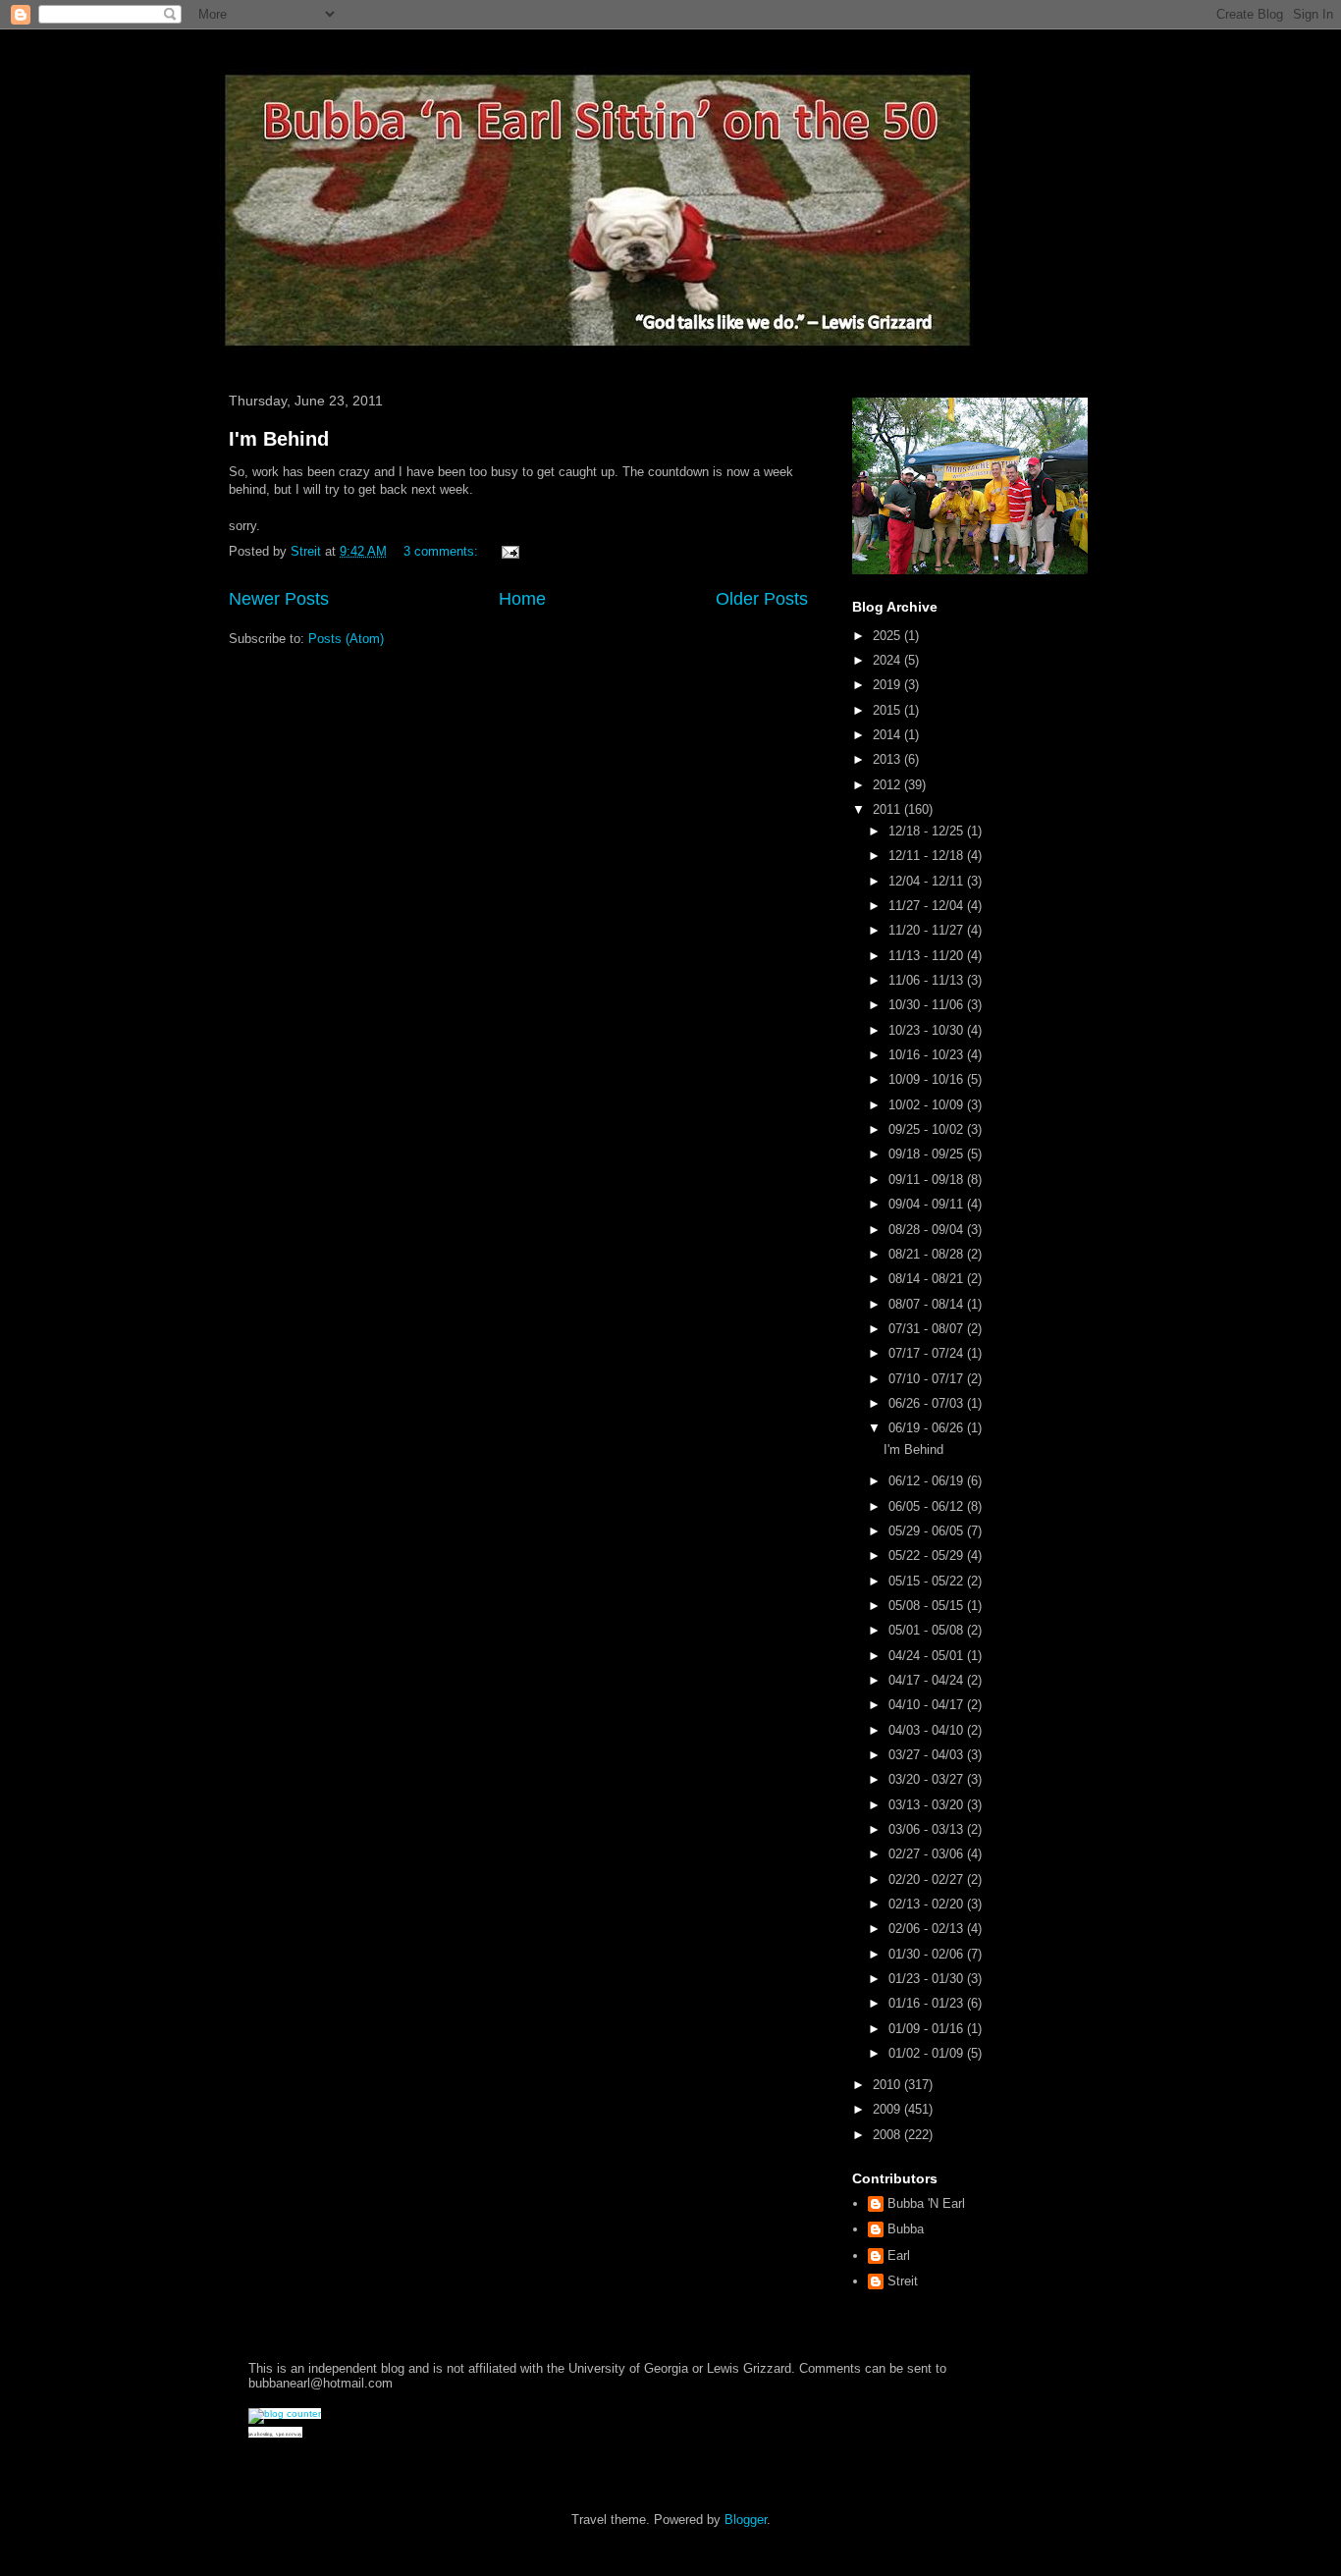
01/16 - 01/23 (928, 2003)
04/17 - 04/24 (928, 1680)
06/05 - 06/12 (928, 1506)
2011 (888, 809)
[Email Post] (509, 551)
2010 (888, 2085)
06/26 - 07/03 (928, 1403)
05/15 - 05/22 (928, 1581)
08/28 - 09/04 (928, 1230)
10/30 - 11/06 (928, 1005)
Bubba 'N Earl (926, 2203)
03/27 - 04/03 (928, 1755)
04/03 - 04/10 (928, 1730)
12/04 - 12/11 (928, 881)
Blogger (746, 2520)
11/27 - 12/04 (928, 906)
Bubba (906, 2229)
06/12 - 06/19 (928, 1481)
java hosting (261, 2434)
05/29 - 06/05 (928, 1531)
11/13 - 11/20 (928, 956)
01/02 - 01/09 (928, 2053)
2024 (888, 660)
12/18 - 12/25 (928, 831)
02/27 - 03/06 (928, 1854)
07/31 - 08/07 (928, 1329)
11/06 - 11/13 (928, 980)
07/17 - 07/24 (928, 1353)
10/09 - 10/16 (928, 1079)
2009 (888, 2109)
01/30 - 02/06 (928, 1954)
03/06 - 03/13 (928, 1829)
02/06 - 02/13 (928, 1929)
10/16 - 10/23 (928, 1055)
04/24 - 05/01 (928, 1656)
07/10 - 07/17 (928, 1379)
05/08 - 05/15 (928, 1606)
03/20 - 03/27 (928, 1779)
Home (522, 599)
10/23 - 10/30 (928, 1030)
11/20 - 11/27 (928, 930)
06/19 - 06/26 (928, 1428)
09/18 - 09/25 (928, 1154)
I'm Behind (279, 439)
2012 (888, 785)
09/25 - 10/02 (928, 1129)
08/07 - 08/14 (928, 1304)
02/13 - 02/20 (928, 1904)
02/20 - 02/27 (928, 1879)
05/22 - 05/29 (928, 1556)
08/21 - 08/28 (928, 1254)
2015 (888, 710)
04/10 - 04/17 (928, 1705)
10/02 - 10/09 (928, 1105)
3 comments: (443, 551)
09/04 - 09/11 (928, 1204)
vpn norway (289, 2434)
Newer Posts (279, 599)
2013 (888, 759)
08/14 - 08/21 (928, 1279)
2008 (888, 2135)
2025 (888, 636)
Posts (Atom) (346, 639)
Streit (903, 2281)
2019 (888, 685)
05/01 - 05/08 (928, 1630)
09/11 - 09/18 (928, 1180)
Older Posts (762, 599)
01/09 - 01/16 (928, 2029)
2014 (888, 735)
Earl (899, 2255)
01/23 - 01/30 (928, 1979)
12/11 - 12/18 (928, 856)
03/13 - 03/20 (928, 1805)
